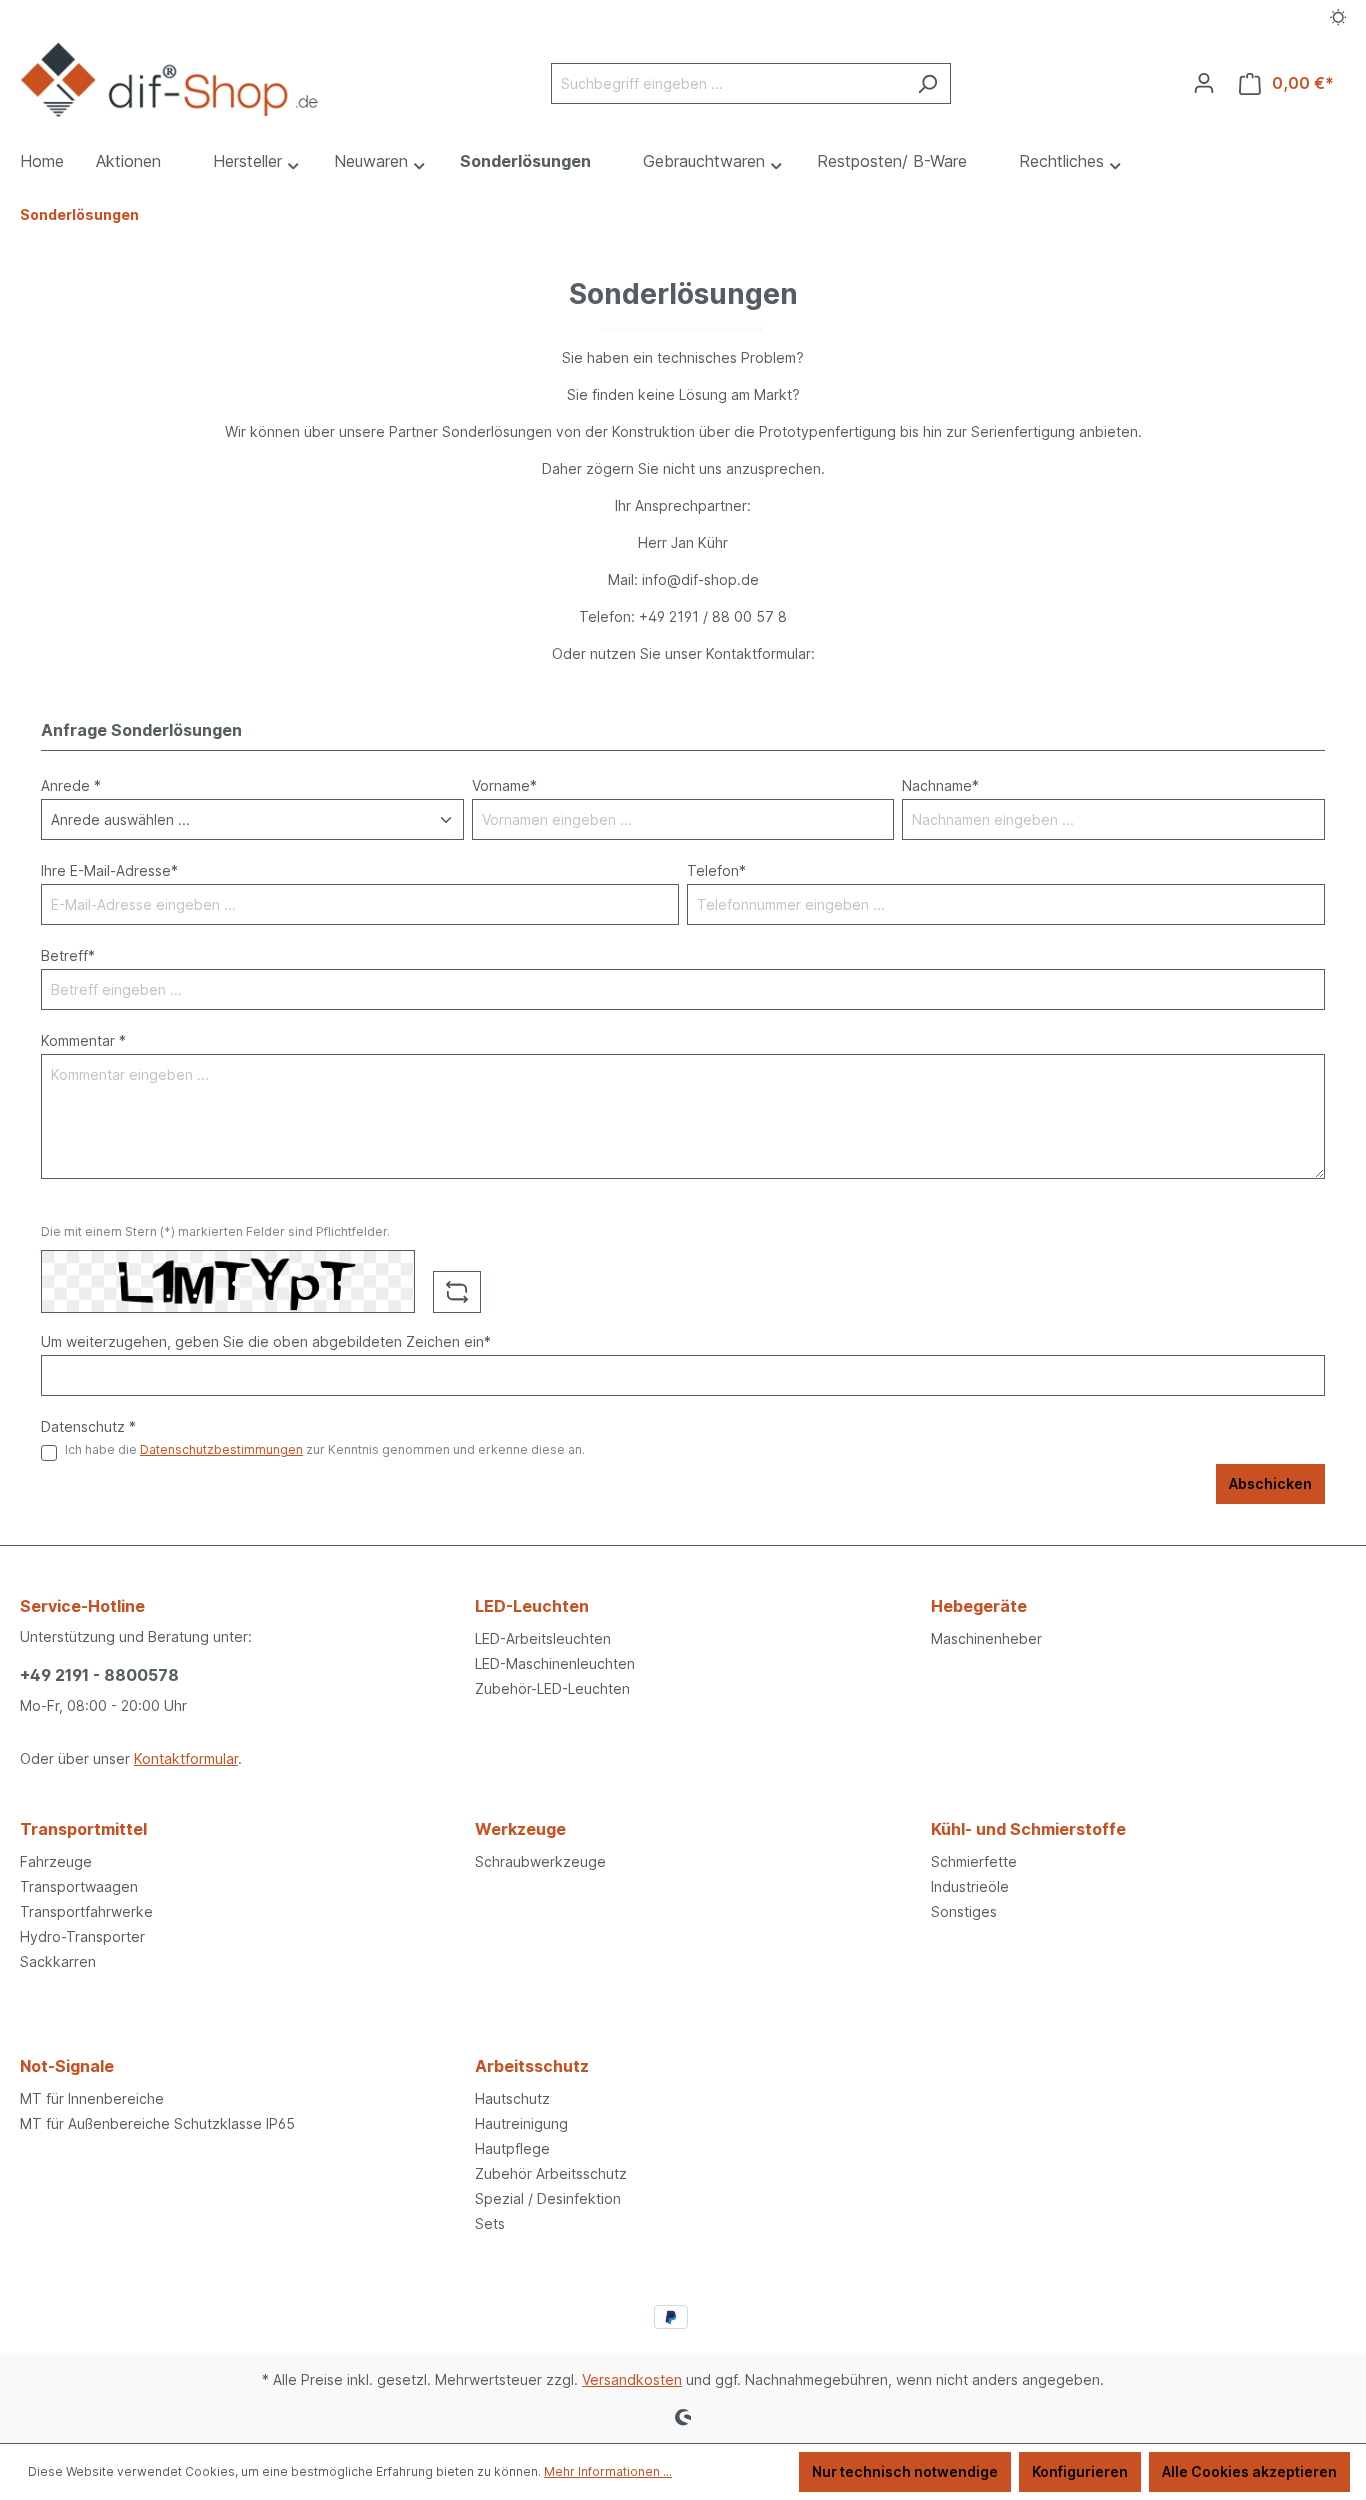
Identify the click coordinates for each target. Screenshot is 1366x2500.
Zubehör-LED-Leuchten (552, 1688)
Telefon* (716, 870)
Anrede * (71, 785)
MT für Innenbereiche (92, 2098)
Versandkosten (632, 2379)
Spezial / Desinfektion (548, 2198)
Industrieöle (970, 1886)
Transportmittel (83, 1829)
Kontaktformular (186, 1758)
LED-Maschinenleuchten (555, 1663)
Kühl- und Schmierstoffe (1028, 1829)
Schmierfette (974, 1861)
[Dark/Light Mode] (1338, 17)
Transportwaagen (79, 1886)
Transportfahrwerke (86, 1911)
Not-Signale (67, 2066)
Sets (490, 2223)
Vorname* (504, 785)
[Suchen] (927, 83)
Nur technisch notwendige (905, 2471)
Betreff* (68, 955)
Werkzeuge (520, 1829)
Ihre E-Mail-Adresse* (109, 870)
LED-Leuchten (532, 1606)
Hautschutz (512, 2098)
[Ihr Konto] (1204, 83)
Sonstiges (964, 1911)
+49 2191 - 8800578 (99, 1675)
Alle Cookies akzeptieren (1249, 2471)
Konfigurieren (1080, 2471)
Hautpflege (512, 2148)
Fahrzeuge (56, 1861)
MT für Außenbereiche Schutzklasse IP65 (157, 2123)
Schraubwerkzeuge (540, 1861)
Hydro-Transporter (82, 1936)
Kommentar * (83, 1040)
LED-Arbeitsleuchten (543, 1638)
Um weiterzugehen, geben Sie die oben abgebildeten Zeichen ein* (266, 1341)
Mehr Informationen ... (608, 2471)
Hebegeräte (979, 1606)
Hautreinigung (521, 2123)
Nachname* (940, 785)
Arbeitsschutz (532, 2066)
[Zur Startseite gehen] (170, 79)
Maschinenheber (986, 1638)
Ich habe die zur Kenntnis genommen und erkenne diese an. (325, 1449)
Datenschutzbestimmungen (221, 1449)
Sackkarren (58, 1961)
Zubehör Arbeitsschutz (551, 2173)
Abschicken (1270, 1483)
